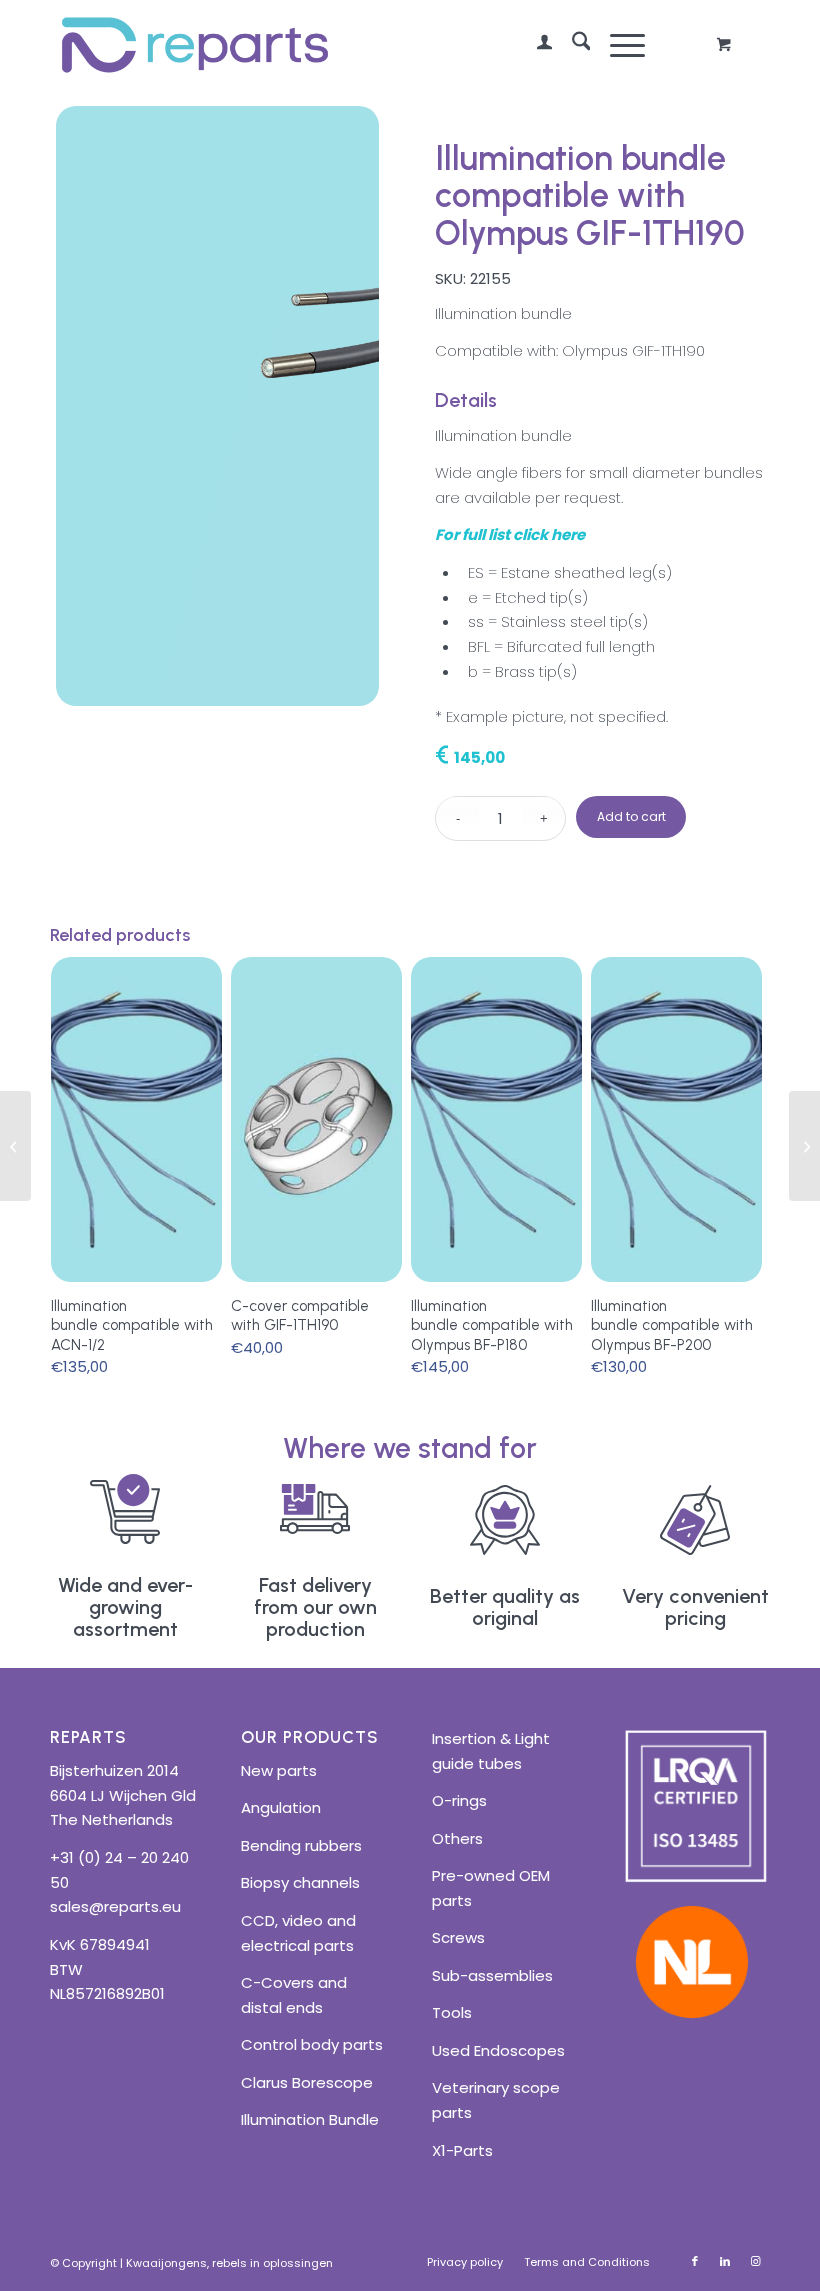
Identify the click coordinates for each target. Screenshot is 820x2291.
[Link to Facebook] (695, 2261)
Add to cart (631, 816)
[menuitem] (534, 45)
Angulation (281, 1807)
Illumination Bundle (310, 2119)
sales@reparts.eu (115, 1906)
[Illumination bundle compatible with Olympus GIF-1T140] (15, 1146)
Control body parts (312, 2044)
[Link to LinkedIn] (725, 2261)
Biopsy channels (300, 1882)
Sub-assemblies (492, 1975)
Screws (458, 1937)
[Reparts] (195, 45)
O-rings (459, 1800)
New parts (279, 1770)
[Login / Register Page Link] (534, 45)
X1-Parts (462, 2150)
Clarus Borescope (307, 2082)
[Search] (571, 45)
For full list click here (510, 534)
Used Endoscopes (498, 2050)
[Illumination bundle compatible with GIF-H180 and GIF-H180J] (804, 1146)
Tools (452, 2012)
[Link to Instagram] (755, 2261)
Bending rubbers (301, 1845)
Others (457, 1838)
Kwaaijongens (166, 2263)
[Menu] (617, 45)
